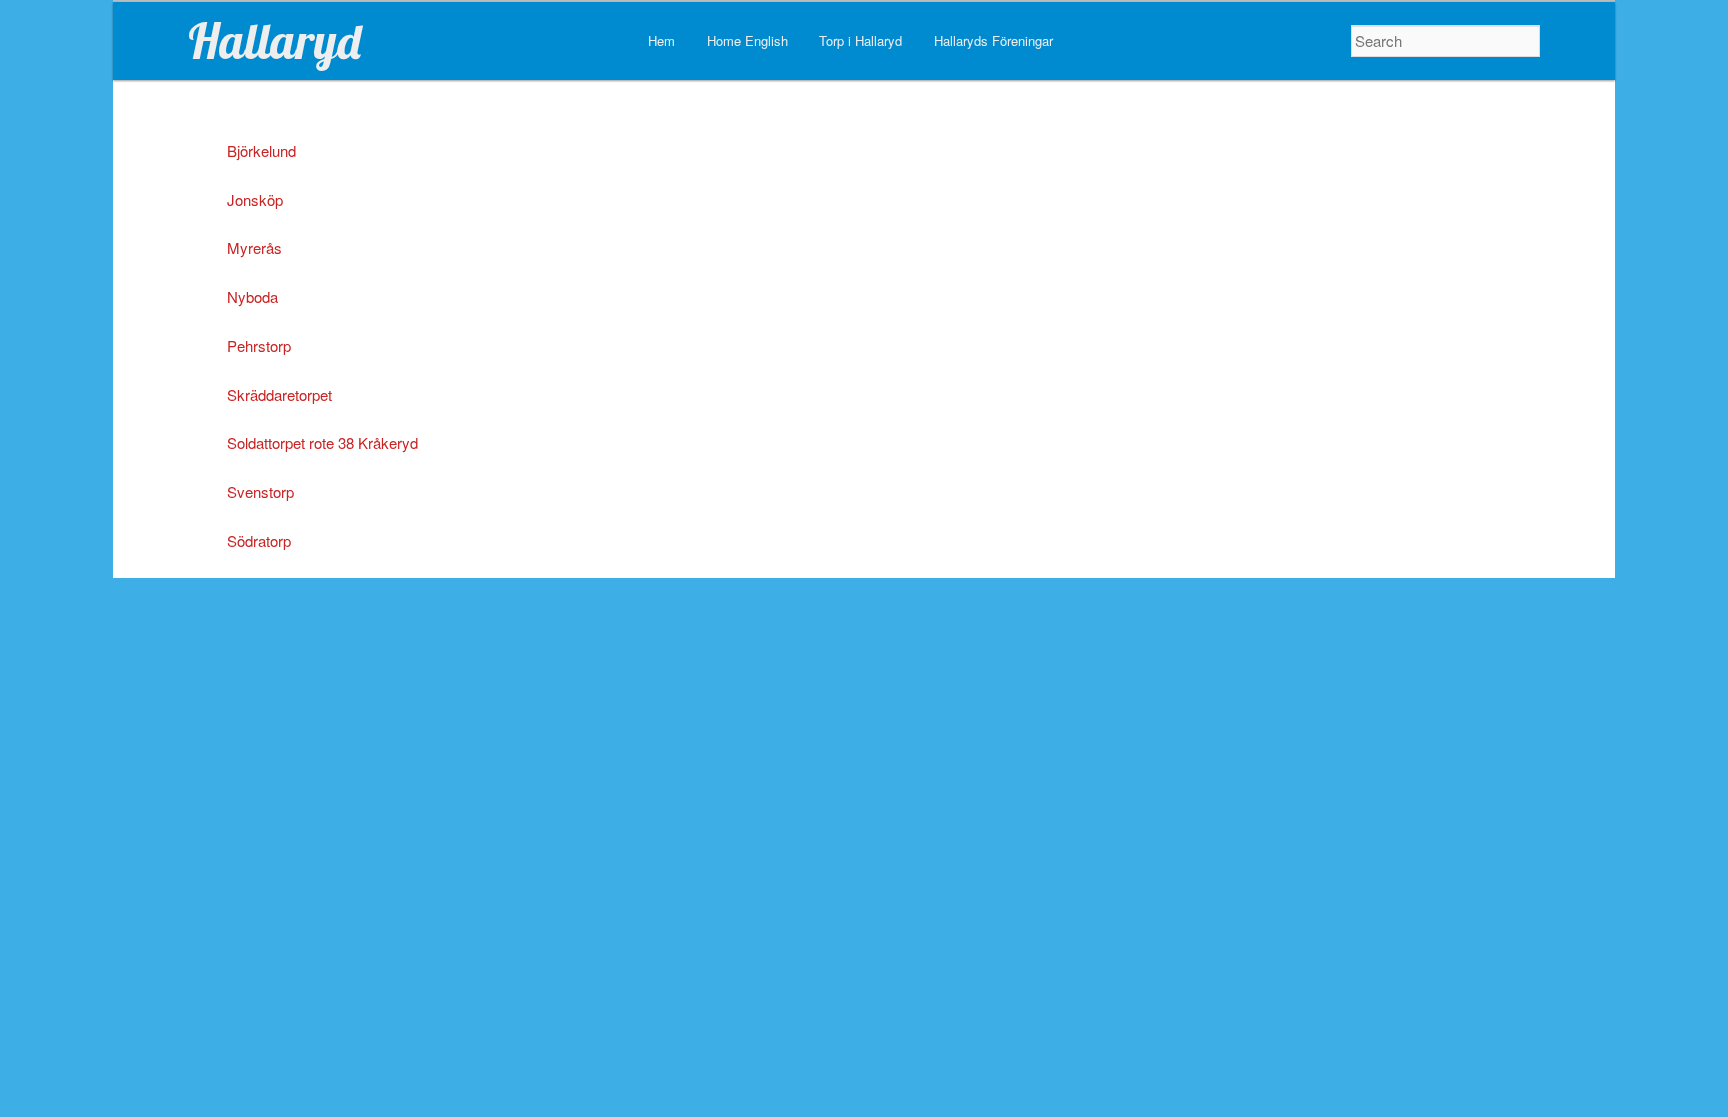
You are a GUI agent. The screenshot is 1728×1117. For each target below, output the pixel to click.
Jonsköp (255, 199)
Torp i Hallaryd (860, 40)
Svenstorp (260, 491)
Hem (661, 40)
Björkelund (261, 150)
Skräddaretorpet (279, 394)
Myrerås (254, 247)
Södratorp (259, 540)
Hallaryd (274, 41)
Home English (747, 40)
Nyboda (252, 296)
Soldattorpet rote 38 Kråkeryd (322, 442)
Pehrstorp (259, 345)
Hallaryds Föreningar (993, 40)
